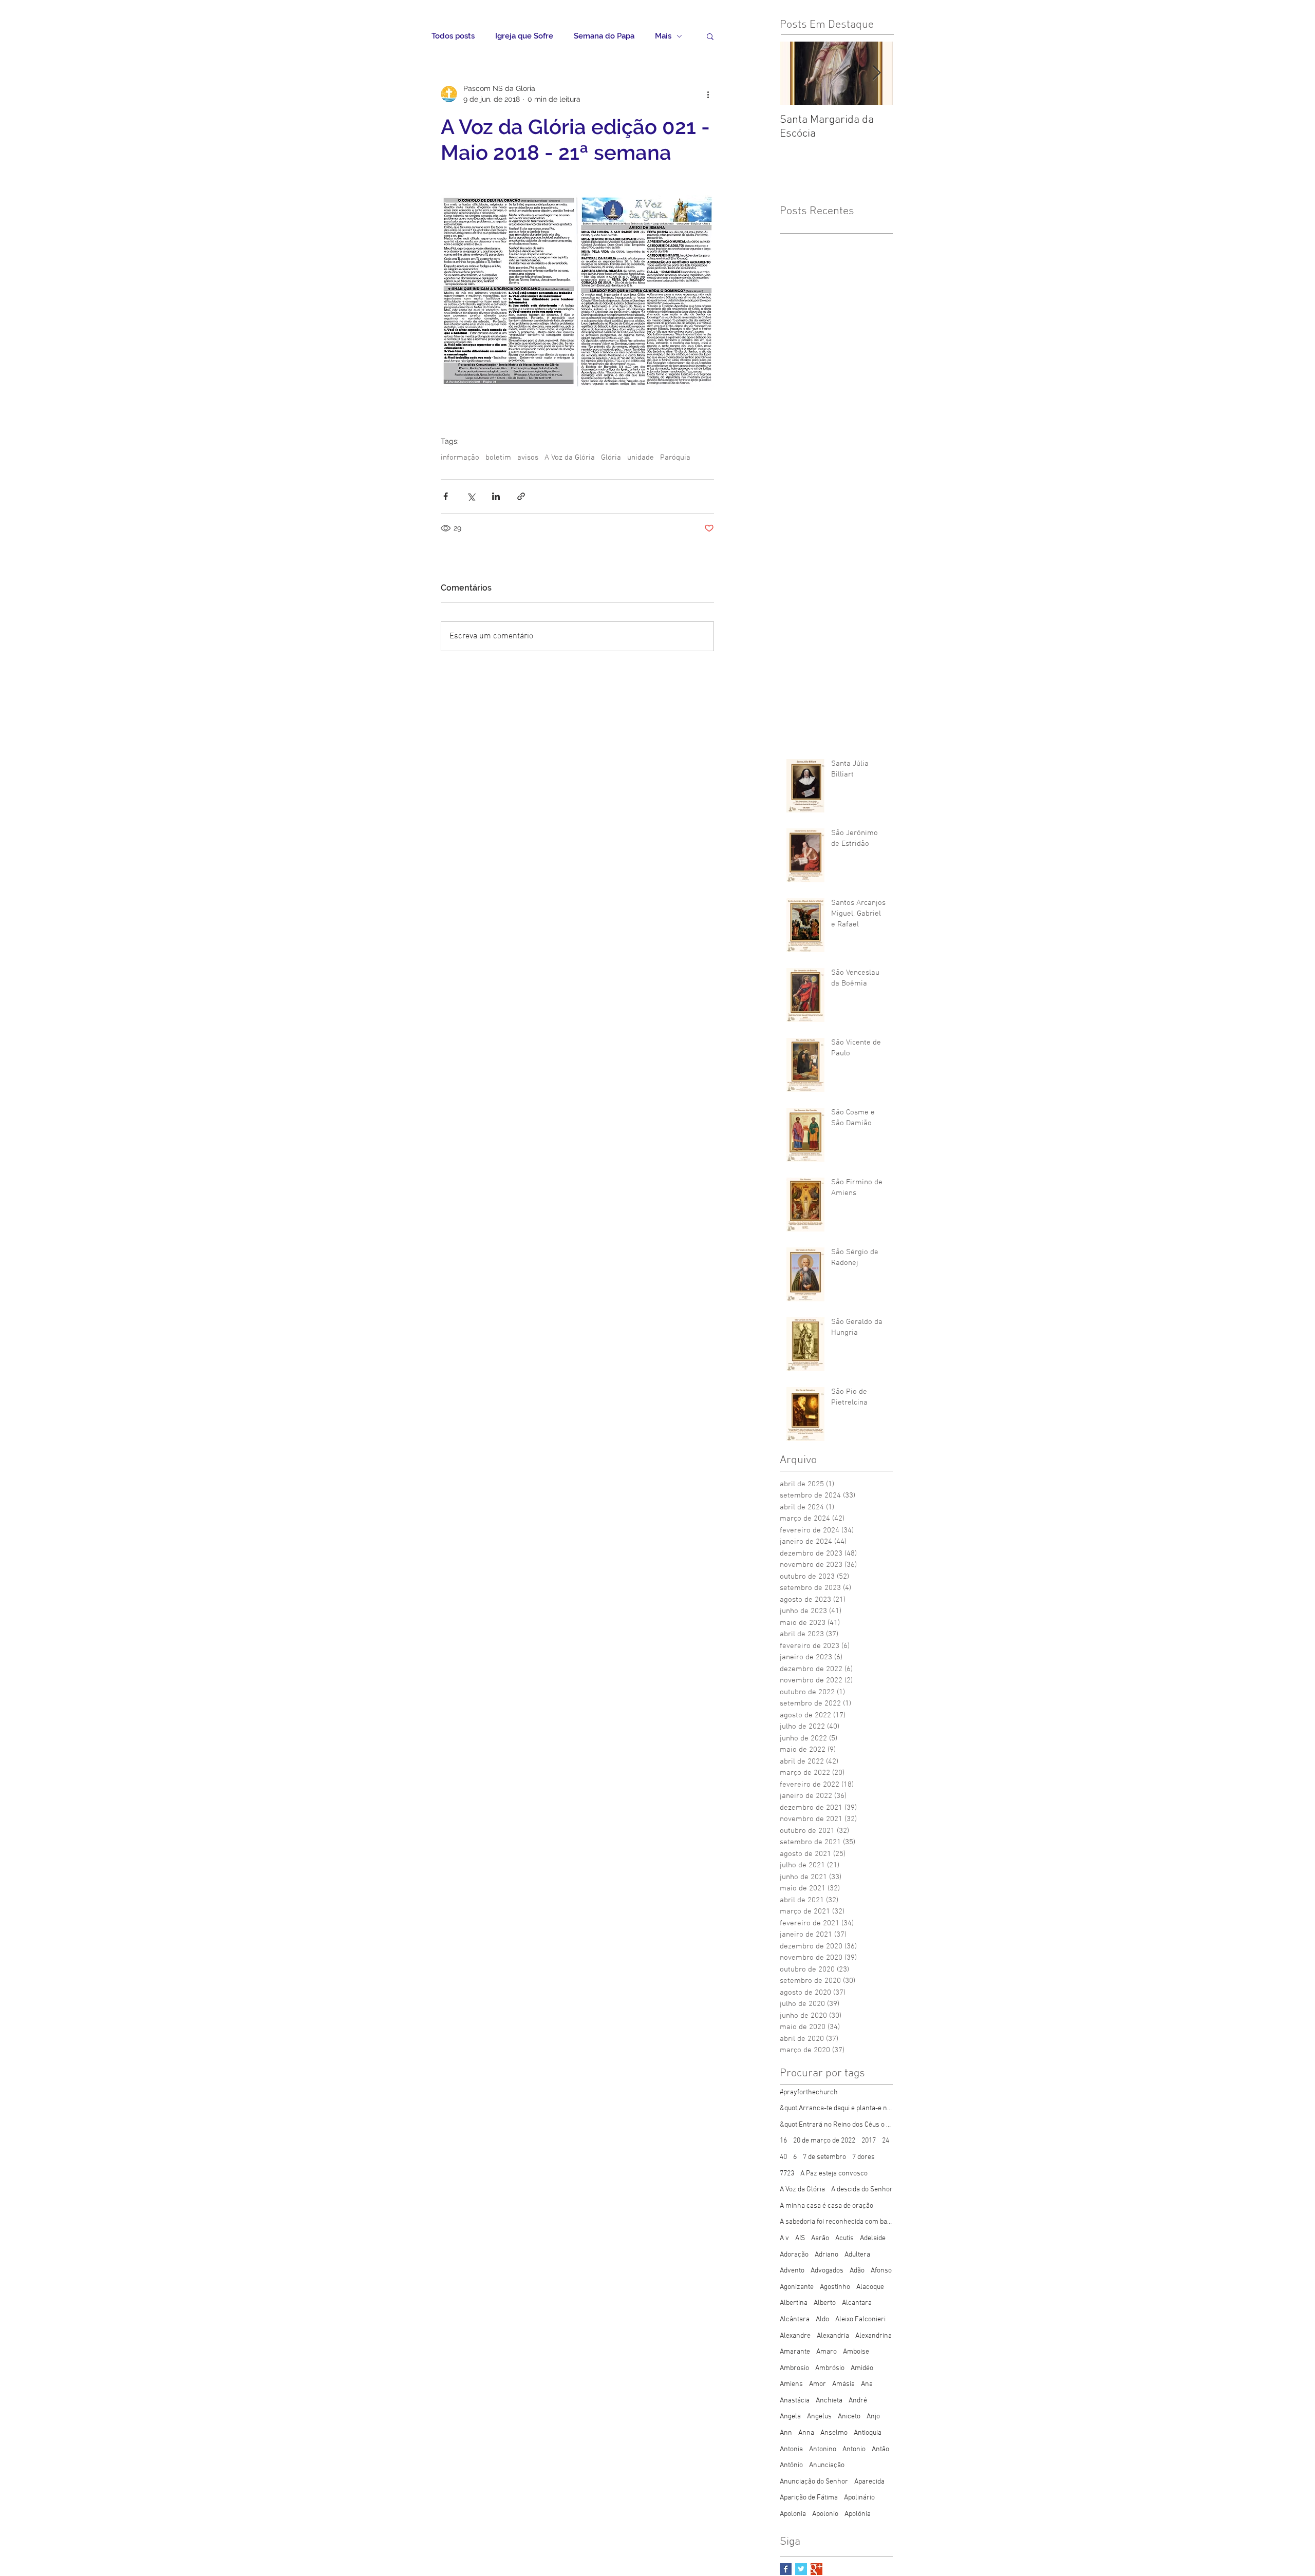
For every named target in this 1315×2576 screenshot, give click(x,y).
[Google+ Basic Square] (816, 2569)
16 (783, 2141)
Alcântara (795, 2319)
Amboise (856, 2352)
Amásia (843, 2384)
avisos (528, 458)
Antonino (823, 2449)
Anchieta (829, 2401)
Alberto (825, 2303)
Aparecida (869, 2482)
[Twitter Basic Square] (801, 2569)
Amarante (795, 2352)
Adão (857, 2271)
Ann (786, 2433)
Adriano (826, 2255)
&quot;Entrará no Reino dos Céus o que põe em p (836, 2125)
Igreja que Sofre (524, 36)
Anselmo (834, 2433)
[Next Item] (876, 73)
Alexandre (795, 2336)
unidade (641, 458)
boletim (498, 458)
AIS (800, 2238)
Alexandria (833, 2336)
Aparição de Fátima (809, 2498)
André (858, 2401)
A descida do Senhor (862, 2190)
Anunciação (827, 2465)
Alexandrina (873, 2336)
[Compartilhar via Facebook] (446, 496)
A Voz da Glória (570, 458)
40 (783, 2157)
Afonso (881, 2271)
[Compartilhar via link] (521, 496)
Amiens (791, 2384)
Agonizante (797, 2287)
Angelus (819, 2417)
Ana (867, 2384)
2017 (869, 2141)
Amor (818, 2384)
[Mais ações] (708, 94)
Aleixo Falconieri (860, 2319)
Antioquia (868, 2433)
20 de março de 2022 (824, 2141)
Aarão (820, 2238)
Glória (611, 458)
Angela (790, 2417)
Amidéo (862, 2368)
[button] (710, 36)
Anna (806, 2433)
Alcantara (857, 2303)
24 (886, 2141)
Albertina (794, 2303)
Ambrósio (830, 2368)
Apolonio (825, 2514)
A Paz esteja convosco (834, 2174)
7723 (787, 2174)
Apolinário (859, 2498)
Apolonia (793, 2514)
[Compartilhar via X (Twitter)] (471, 496)
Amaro (826, 2352)
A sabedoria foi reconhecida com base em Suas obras (836, 2222)
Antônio (791, 2465)
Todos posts (453, 36)
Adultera (857, 2255)
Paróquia (675, 458)
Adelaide (873, 2238)
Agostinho (835, 2287)
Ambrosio (794, 2368)
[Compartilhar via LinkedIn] (496, 496)
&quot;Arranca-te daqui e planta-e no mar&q (836, 2108)
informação (460, 458)
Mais (663, 36)
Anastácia (795, 2401)
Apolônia (858, 2514)
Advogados (827, 2271)
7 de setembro (824, 2157)
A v (784, 2238)
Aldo (822, 2319)
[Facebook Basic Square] (786, 2569)
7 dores (863, 2157)
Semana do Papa (604, 36)
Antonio (854, 2449)
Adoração (794, 2255)
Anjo (873, 2417)
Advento (792, 2271)
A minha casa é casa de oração (826, 2206)
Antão (880, 2449)
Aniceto (849, 2417)
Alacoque (870, 2287)
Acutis (844, 2238)
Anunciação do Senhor (814, 2482)
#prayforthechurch (809, 2092)
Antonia (791, 2449)
